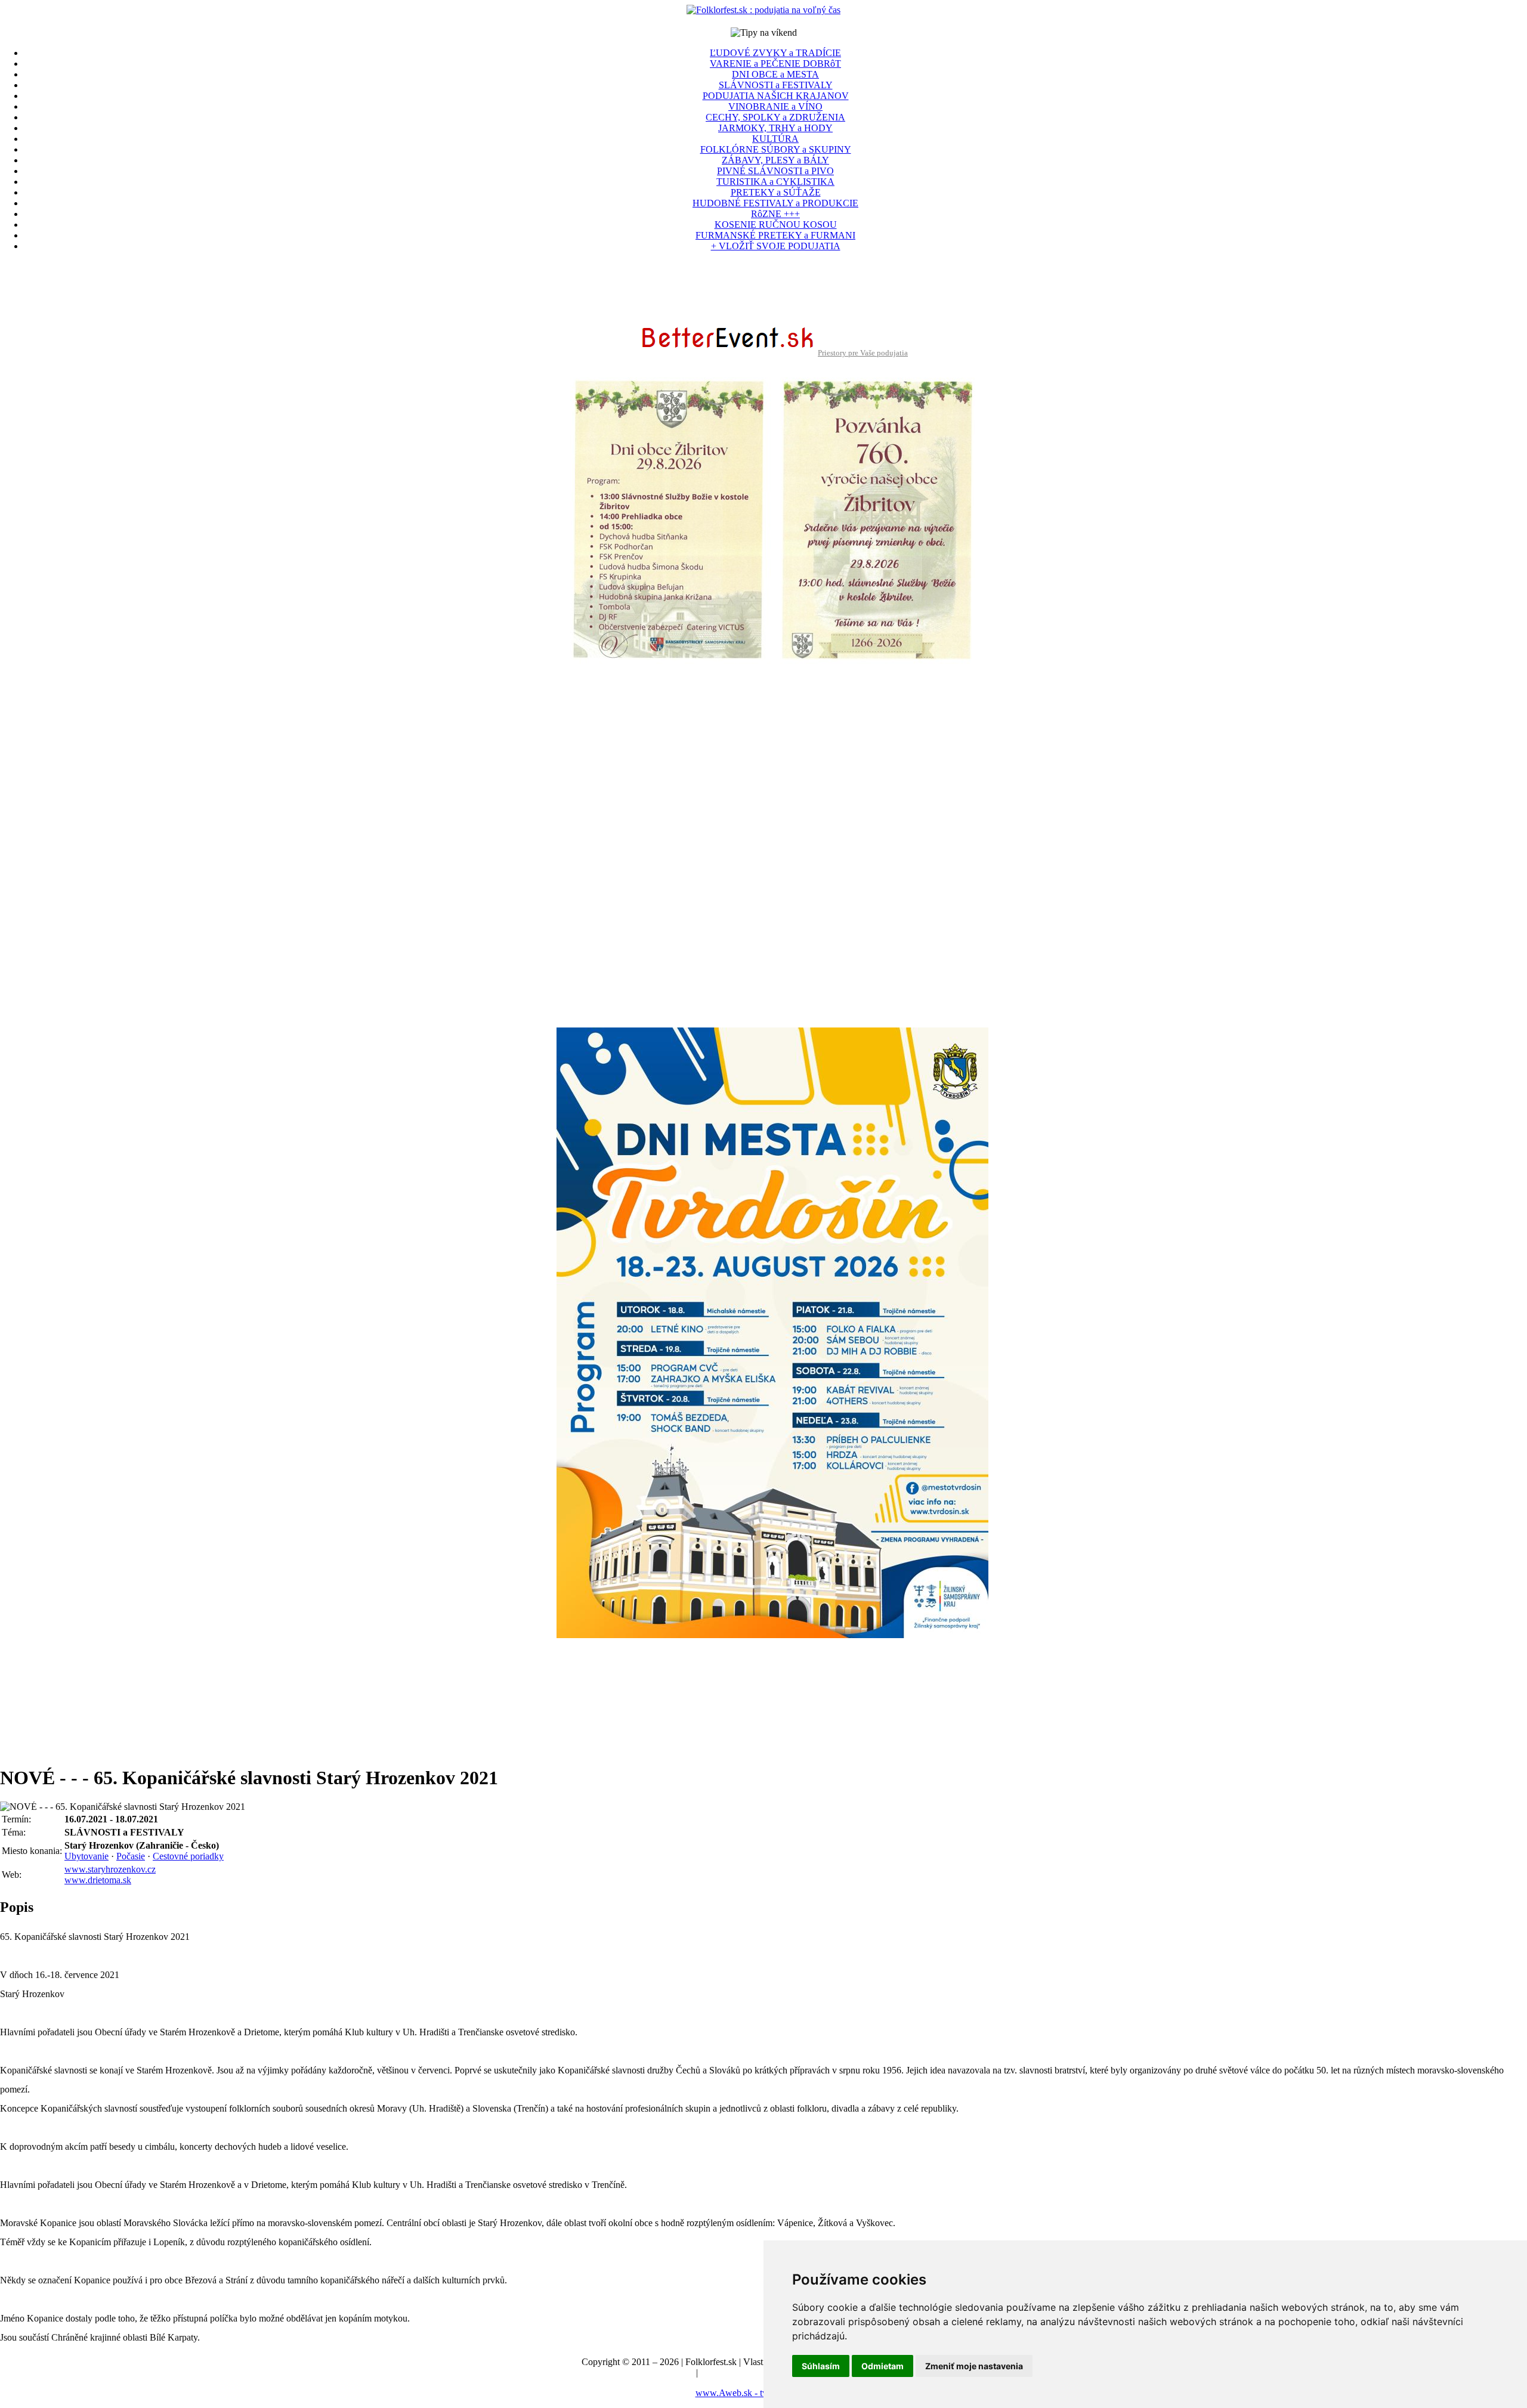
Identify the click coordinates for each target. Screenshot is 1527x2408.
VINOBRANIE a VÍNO (775, 106)
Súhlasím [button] (821, 2366)
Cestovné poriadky (188, 1856)
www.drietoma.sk (98, 1880)
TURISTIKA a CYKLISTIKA (775, 182)
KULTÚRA (775, 139)
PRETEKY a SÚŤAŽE (776, 192)
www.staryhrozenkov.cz (110, 1869)
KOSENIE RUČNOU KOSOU (776, 225)
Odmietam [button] (882, 2366)
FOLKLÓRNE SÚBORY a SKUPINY (776, 149)
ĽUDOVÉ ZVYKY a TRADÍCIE (775, 53)
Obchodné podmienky (742, 2373)
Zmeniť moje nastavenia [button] (974, 2366)
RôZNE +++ (775, 214)
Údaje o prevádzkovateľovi (642, 2373)
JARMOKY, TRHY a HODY (775, 128)
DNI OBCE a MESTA (775, 74)
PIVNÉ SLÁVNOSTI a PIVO (775, 171)
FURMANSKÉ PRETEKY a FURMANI (775, 235)
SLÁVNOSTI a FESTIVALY (776, 85)
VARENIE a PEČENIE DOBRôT (775, 64)
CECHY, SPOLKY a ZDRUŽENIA (775, 117)
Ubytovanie (86, 1856)
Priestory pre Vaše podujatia (863, 353)
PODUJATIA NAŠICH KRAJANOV (776, 96)
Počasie (131, 1856)
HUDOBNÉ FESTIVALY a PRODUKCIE (775, 203)
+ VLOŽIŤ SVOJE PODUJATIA (776, 246)
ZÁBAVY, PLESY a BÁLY (775, 160)
